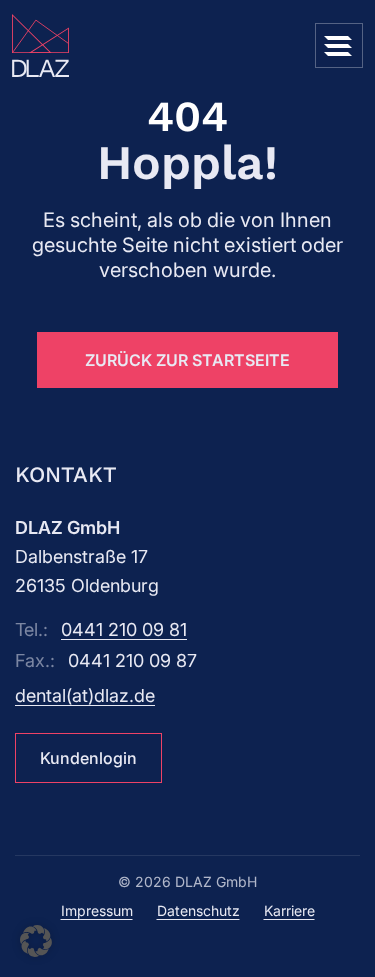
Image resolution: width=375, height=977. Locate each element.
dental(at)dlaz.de (85, 695)
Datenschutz (198, 910)
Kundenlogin (88, 758)
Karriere (289, 910)
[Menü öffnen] (339, 45)
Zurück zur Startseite (187, 360)
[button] (36, 941)
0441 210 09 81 (124, 629)
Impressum (97, 910)
